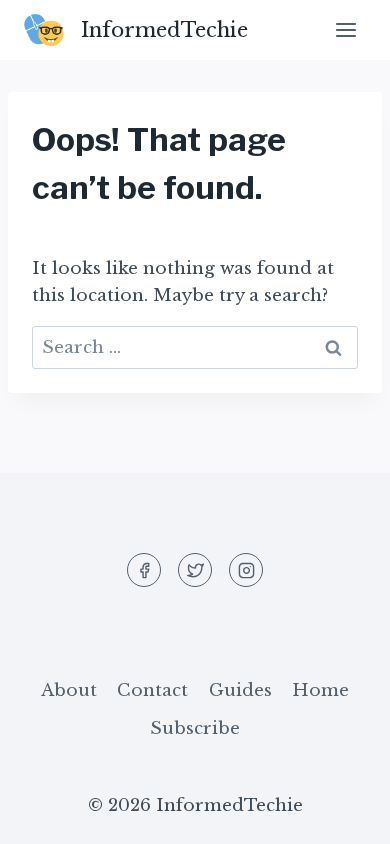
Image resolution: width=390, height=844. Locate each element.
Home (320, 690)
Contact (152, 690)
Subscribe (195, 728)
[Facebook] (144, 570)
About (69, 690)
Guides (240, 690)
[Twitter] (195, 570)
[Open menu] (345, 29)
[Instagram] (246, 570)
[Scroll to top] (339, 813)
